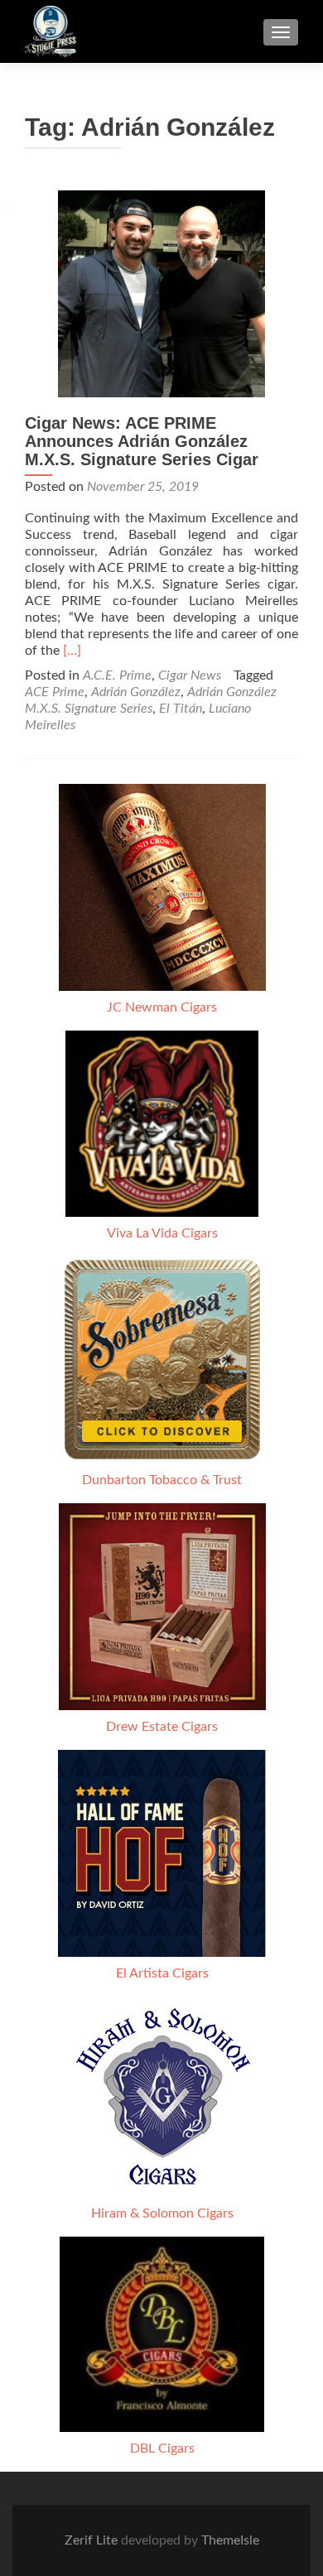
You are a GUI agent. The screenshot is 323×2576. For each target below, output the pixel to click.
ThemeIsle (230, 2540)
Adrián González (136, 692)
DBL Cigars (162, 2449)
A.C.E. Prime (117, 675)
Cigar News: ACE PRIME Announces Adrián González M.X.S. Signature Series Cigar (142, 441)
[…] (72, 651)
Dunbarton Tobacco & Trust (162, 1480)
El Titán (181, 709)
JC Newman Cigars (162, 1007)
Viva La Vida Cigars (162, 1233)
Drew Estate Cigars (162, 1727)
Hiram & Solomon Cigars (162, 2213)
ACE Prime (55, 692)
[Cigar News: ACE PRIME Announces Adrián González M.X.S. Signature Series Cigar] (161, 293)
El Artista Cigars (162, 1973)
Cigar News (190, 675)
